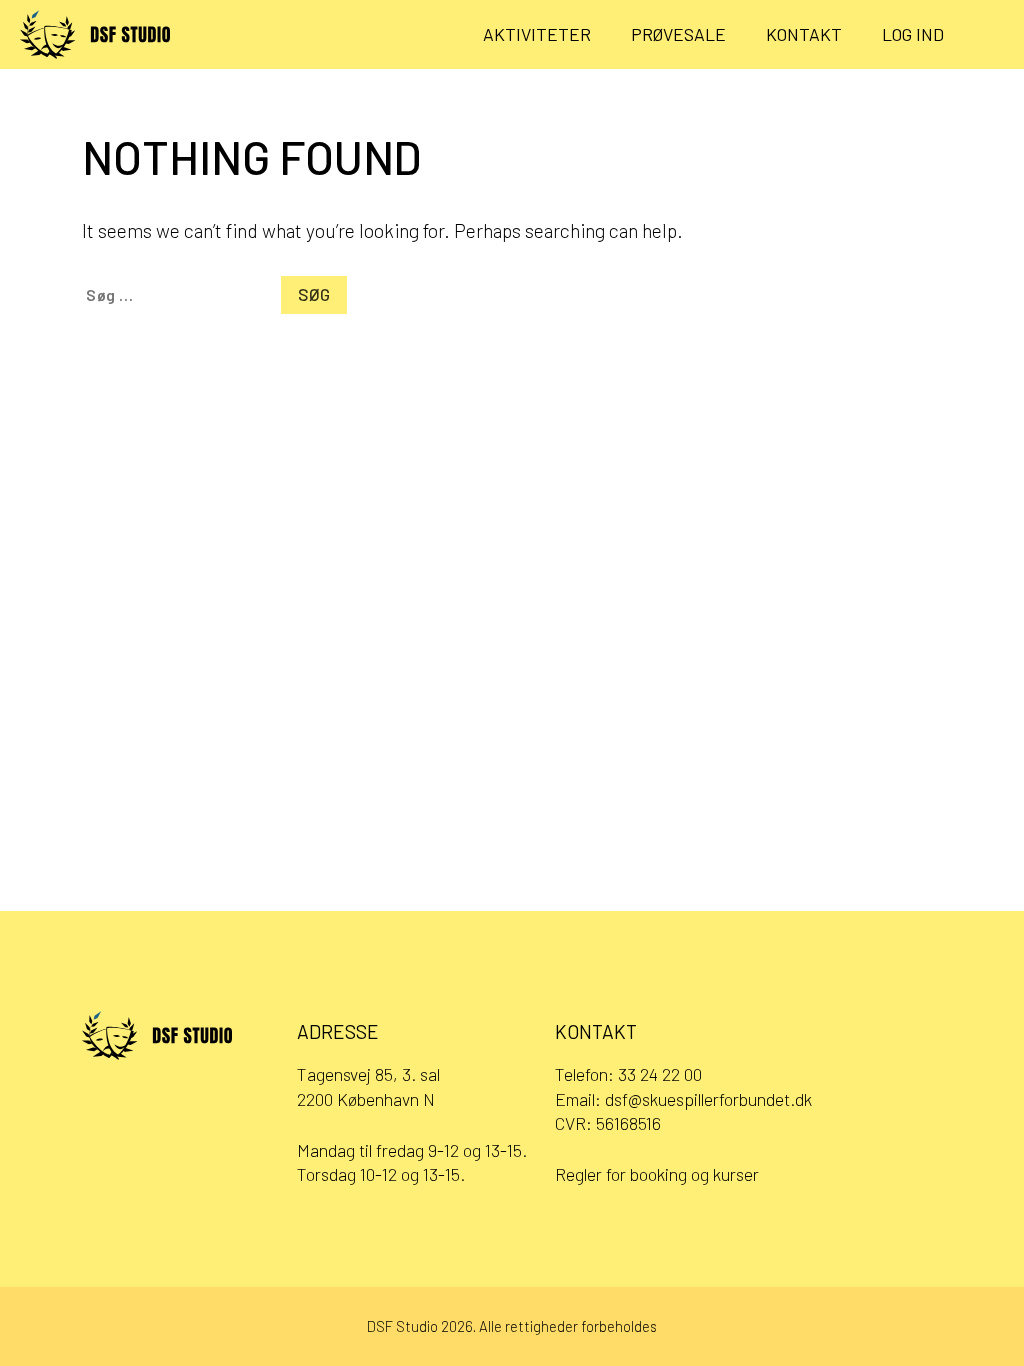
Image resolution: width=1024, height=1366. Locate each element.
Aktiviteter (537, 34)
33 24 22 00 (660, 1074)
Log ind (913, 34)
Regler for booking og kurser (657, 1174)
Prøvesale (678, 34)
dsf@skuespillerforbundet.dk (708, 1099)
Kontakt (804, 34)
